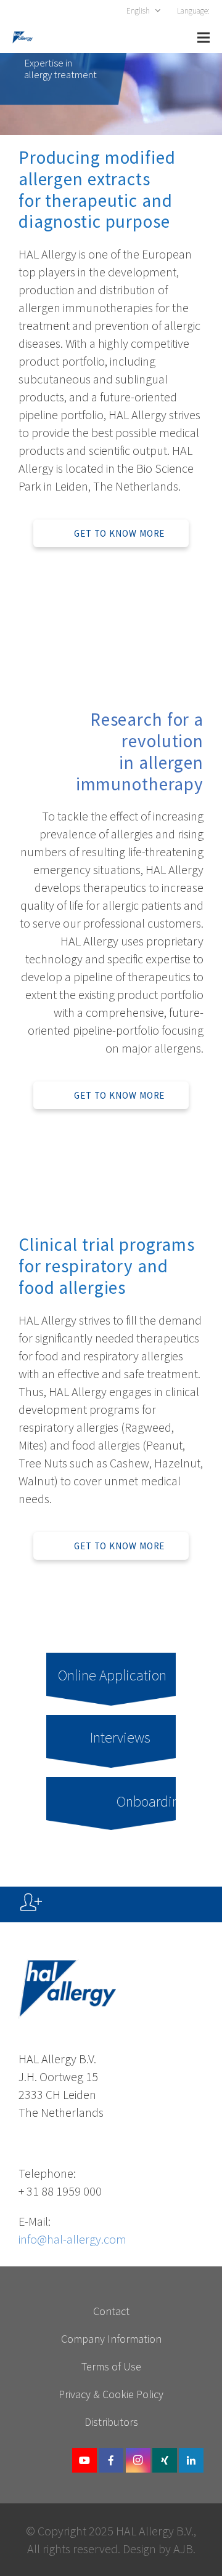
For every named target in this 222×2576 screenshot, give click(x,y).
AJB (183, 2549)
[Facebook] (111, 2460)
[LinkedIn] (191, 2460)
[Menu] (203, 38)
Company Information (111, 2339)
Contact (111, 2311)
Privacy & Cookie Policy (111, 2394)
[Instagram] (138, 2460)
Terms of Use (111, 2366)
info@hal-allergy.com (72, 2239)
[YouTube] (84, 2460)
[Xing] (165, 2460)
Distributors (111, 2422)
